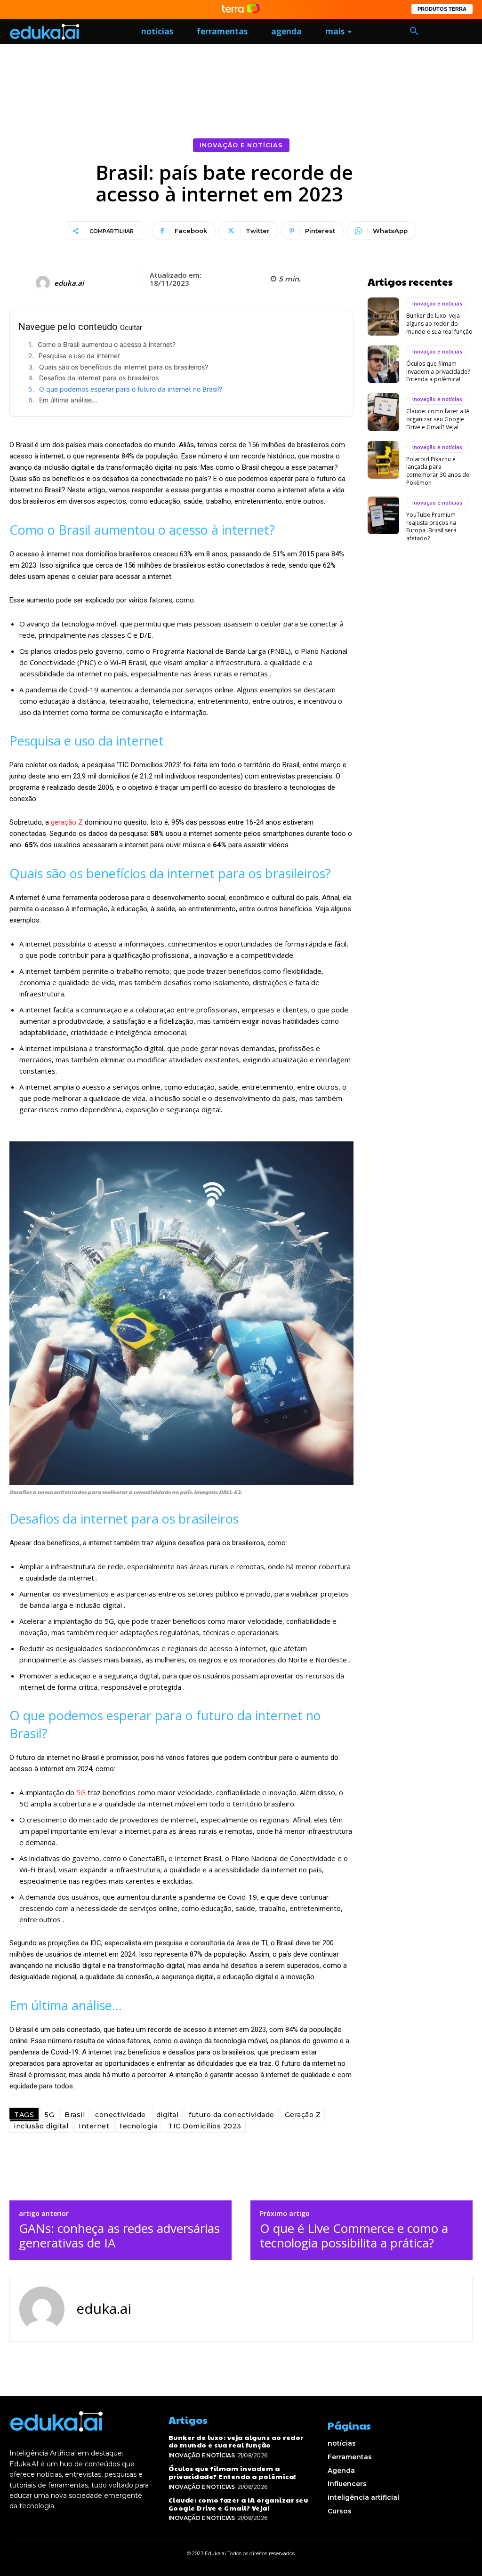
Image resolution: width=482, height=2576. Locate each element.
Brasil (75, 2115)
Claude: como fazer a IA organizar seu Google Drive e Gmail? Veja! (438, 419)
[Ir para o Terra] (241, 9)
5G (81, 1792)
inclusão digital (41, 2126)
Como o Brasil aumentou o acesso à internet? (107, 344)
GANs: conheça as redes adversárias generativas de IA (119, 2236)
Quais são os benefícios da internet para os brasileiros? (124, 367)
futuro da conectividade (232, 2115)
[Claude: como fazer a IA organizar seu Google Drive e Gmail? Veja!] (383, 412)
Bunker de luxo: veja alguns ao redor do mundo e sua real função (439, 324)
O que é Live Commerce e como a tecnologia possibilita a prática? (354, 2236)
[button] (414, 32)
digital (168, 2115)
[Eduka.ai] (44, 283)
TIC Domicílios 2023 (205, 2126)
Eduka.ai (69, 283)
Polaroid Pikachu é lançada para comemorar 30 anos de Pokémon (438, 471)
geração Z (68, 822)
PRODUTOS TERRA (442, 9)
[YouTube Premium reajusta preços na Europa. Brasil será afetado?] (383, 515)
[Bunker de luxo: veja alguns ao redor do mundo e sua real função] (383, 316)
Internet (94, 2126)
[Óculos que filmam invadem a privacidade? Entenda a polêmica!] (383, 364)
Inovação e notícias (241, 145)
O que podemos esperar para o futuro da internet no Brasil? (131, 389)
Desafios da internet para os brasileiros (99, 378)
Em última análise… (68, 400)
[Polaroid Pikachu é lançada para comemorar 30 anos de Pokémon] (383, 460)
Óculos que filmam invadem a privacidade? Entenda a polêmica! (438, 372)
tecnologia (139, 2126)
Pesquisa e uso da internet (79, 356)
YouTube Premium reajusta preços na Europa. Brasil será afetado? (431, 526)
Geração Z (303, 2115)
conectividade (120, 2115)
